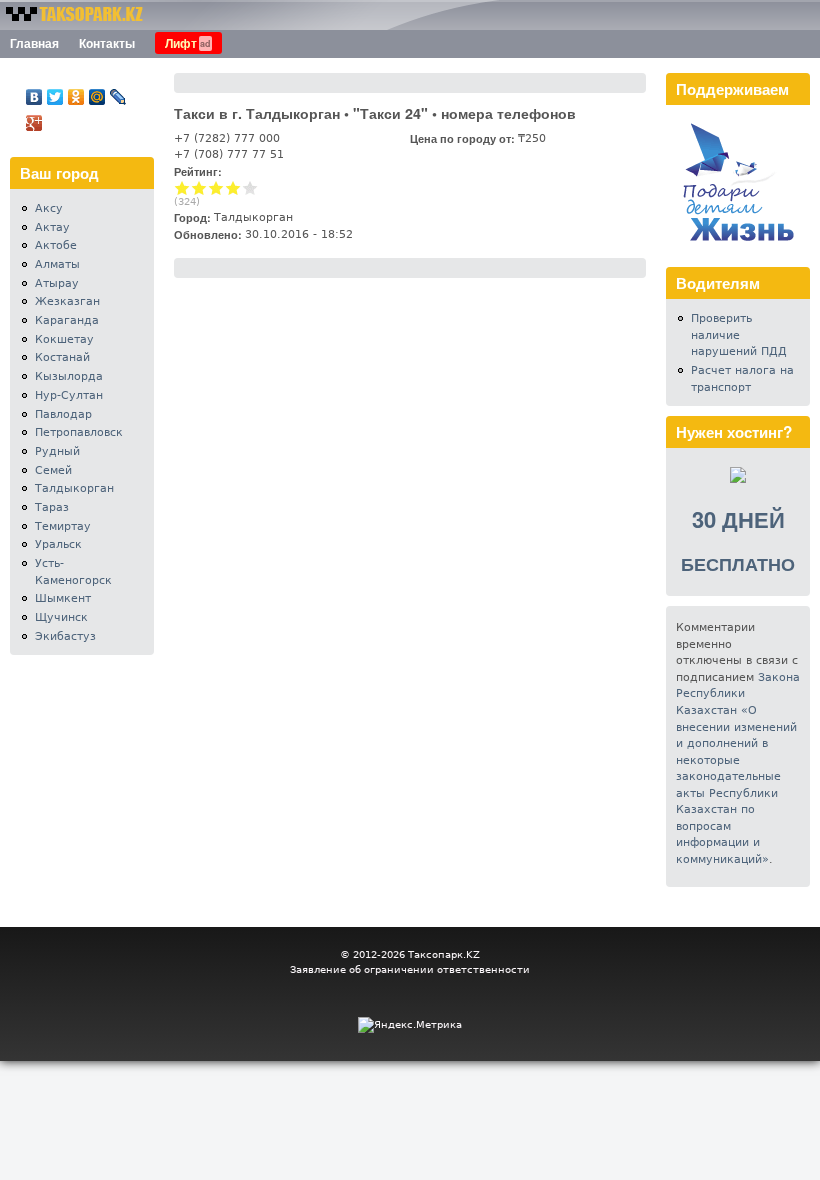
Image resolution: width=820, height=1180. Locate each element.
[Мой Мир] (97, 97)
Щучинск (61, 617)
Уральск (58, 544)
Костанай (62, 357)
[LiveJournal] (118, 97)
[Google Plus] (34, 123)
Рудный (57, 451)
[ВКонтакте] (34, 97)
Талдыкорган (74, 488)
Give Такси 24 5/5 (250, 187)
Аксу (49, 208)
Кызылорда (69, 376)
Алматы (57, 264)
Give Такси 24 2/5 (199, 187)
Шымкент (63, 598)
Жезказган (67, 301)
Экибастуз (65, 636)
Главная (34, 43)
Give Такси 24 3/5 (216, 187)
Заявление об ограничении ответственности (410, 969)
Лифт (181, 43)
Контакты (107, 43)
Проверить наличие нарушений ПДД (739, 335)
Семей (53, 470)
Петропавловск (79, 432)
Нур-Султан (69, 395)
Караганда (67, 320)
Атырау (57, 283)
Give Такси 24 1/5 (182, 187)
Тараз (52, 507)
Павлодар (63, 414)
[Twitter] (55, 97)
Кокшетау (64, 339)
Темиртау (63, 526)
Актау (52, 227)
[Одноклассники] (76, 97)
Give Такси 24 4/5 (233, 187)
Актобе (56, 245)
